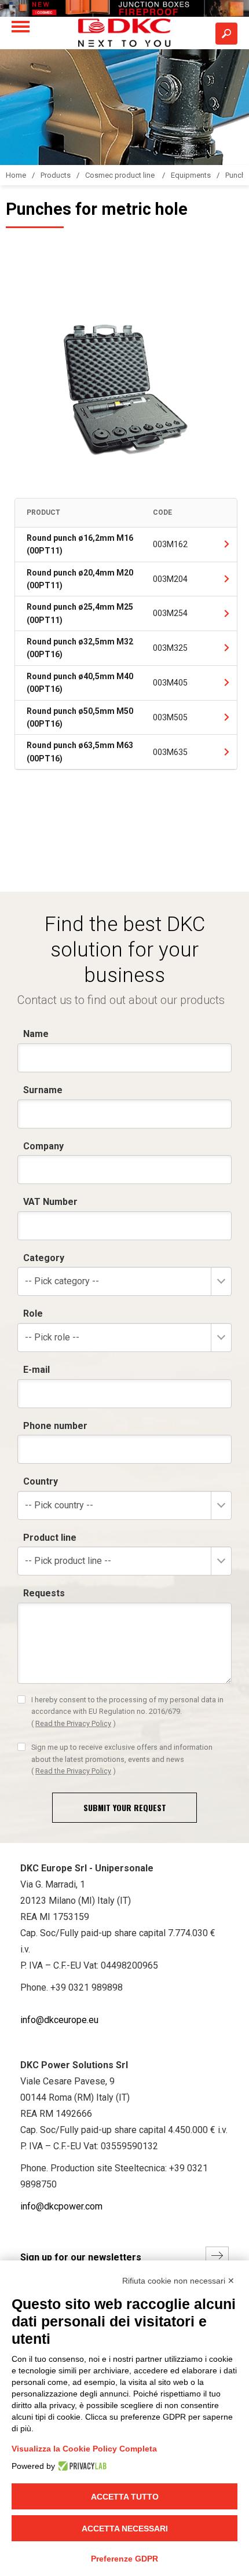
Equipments (191, 175)
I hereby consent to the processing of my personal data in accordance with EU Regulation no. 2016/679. (127, 1712)
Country (41, 1481)
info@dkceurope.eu (59, 2020)
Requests (44, 1593)
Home (16, 175)
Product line (50, 1538)
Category (44, 1258)
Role (33, 1313)
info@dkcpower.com (61, 2206)
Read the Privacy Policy (73, 1723)
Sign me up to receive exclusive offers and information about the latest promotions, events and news (122, 1759)
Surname (43, 1090)
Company (43, 1146)
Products (56, 175)
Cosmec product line (121, 175)
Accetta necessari (125, 2529)
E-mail (36, 1370)
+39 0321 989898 (87, 1987)
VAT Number (50, 1202)
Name (36, 1034)
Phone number (55, 1426)
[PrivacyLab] (81, 2466)
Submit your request (125, 1807)
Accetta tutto (125, 2497)
